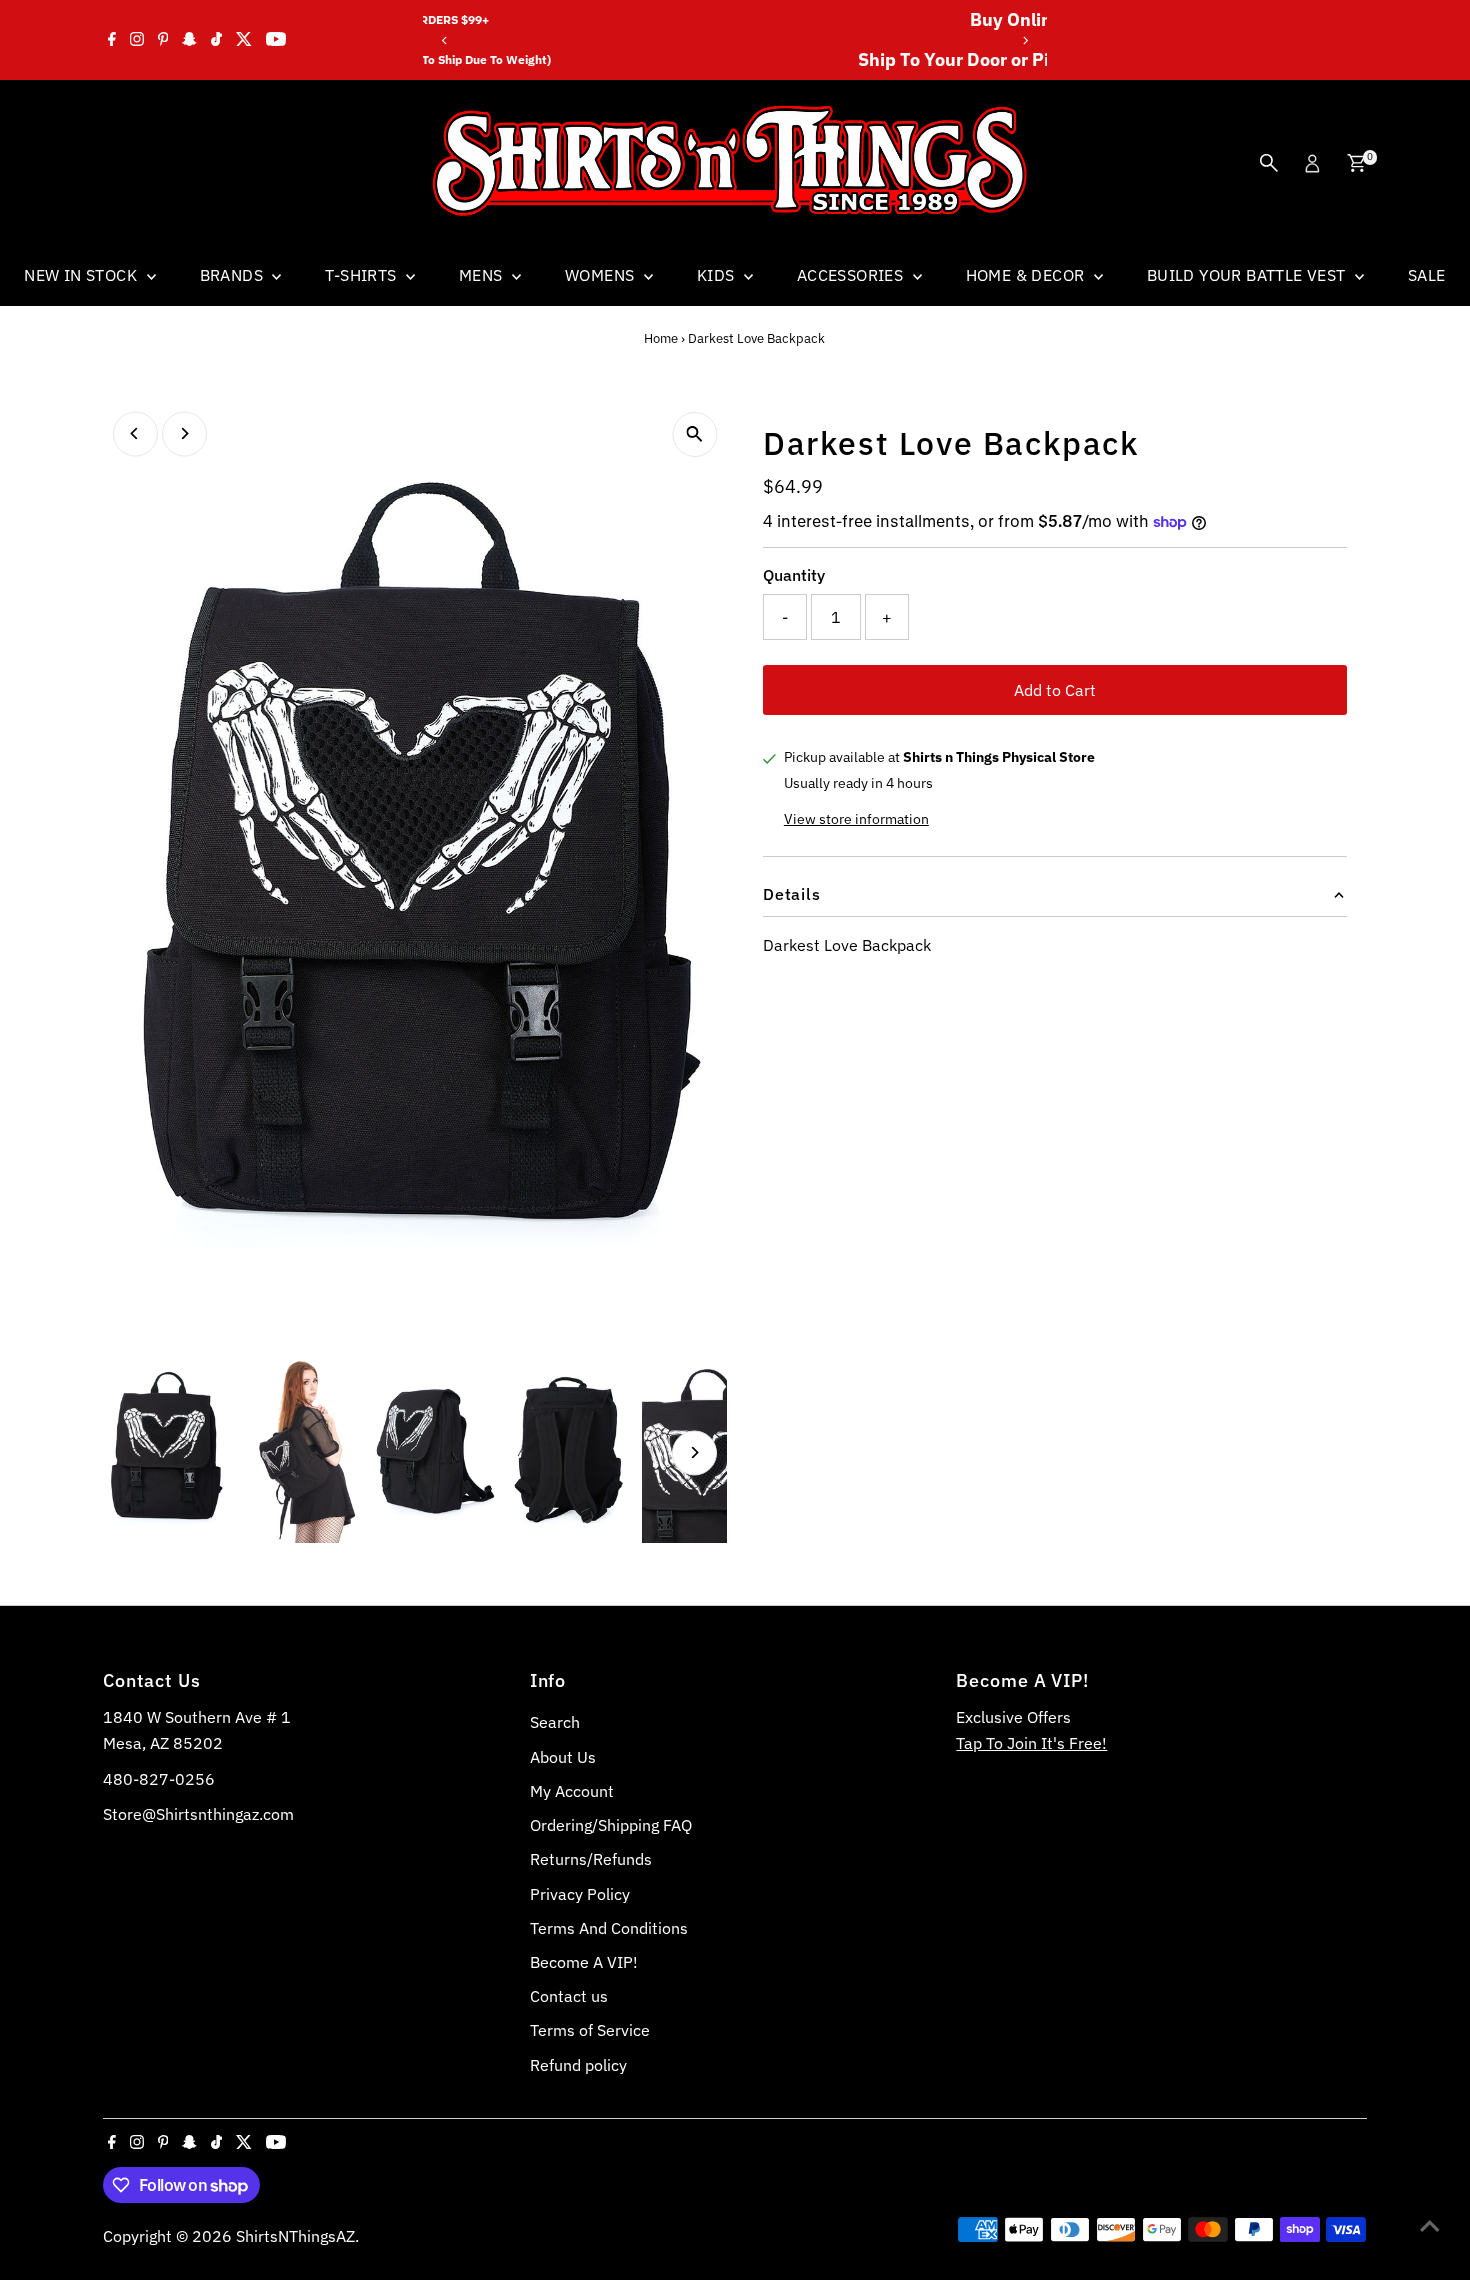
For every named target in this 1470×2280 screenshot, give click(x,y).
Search (555, 1722)
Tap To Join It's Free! (1031, 1743)
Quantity (794, 575)
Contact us (569, 1996)
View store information (856, 819)
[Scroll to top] (1430, 2225)
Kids (718, 275)
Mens (483, 275)
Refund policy (578, 2065)
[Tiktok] (216, 40)
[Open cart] (1356, 163)
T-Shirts (363, 275)
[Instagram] (137, 40)
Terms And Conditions (609, 1928)
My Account (572, 1791)
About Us (563, 1757)
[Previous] (445, 40)
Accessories (852, 275)
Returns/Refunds (591, 1859)
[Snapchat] (189, 40)
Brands (234, 275)
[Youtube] (276, 40)
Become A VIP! (584, 1962)
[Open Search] (1269, 163)
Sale (1427, 275)
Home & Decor (1027, 275)
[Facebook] (112, 40)
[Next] (1024, 40)
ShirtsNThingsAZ (295, 2236)
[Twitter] (244, 40)
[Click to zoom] (694, 434)
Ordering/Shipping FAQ (611, 1825)
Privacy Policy (580, 1894)
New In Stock (82, 275)
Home (661, 338)
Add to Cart (1055, 690)
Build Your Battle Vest (1248, 275)
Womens (602, 275)
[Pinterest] (163, 40)
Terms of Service (590, 2030)
